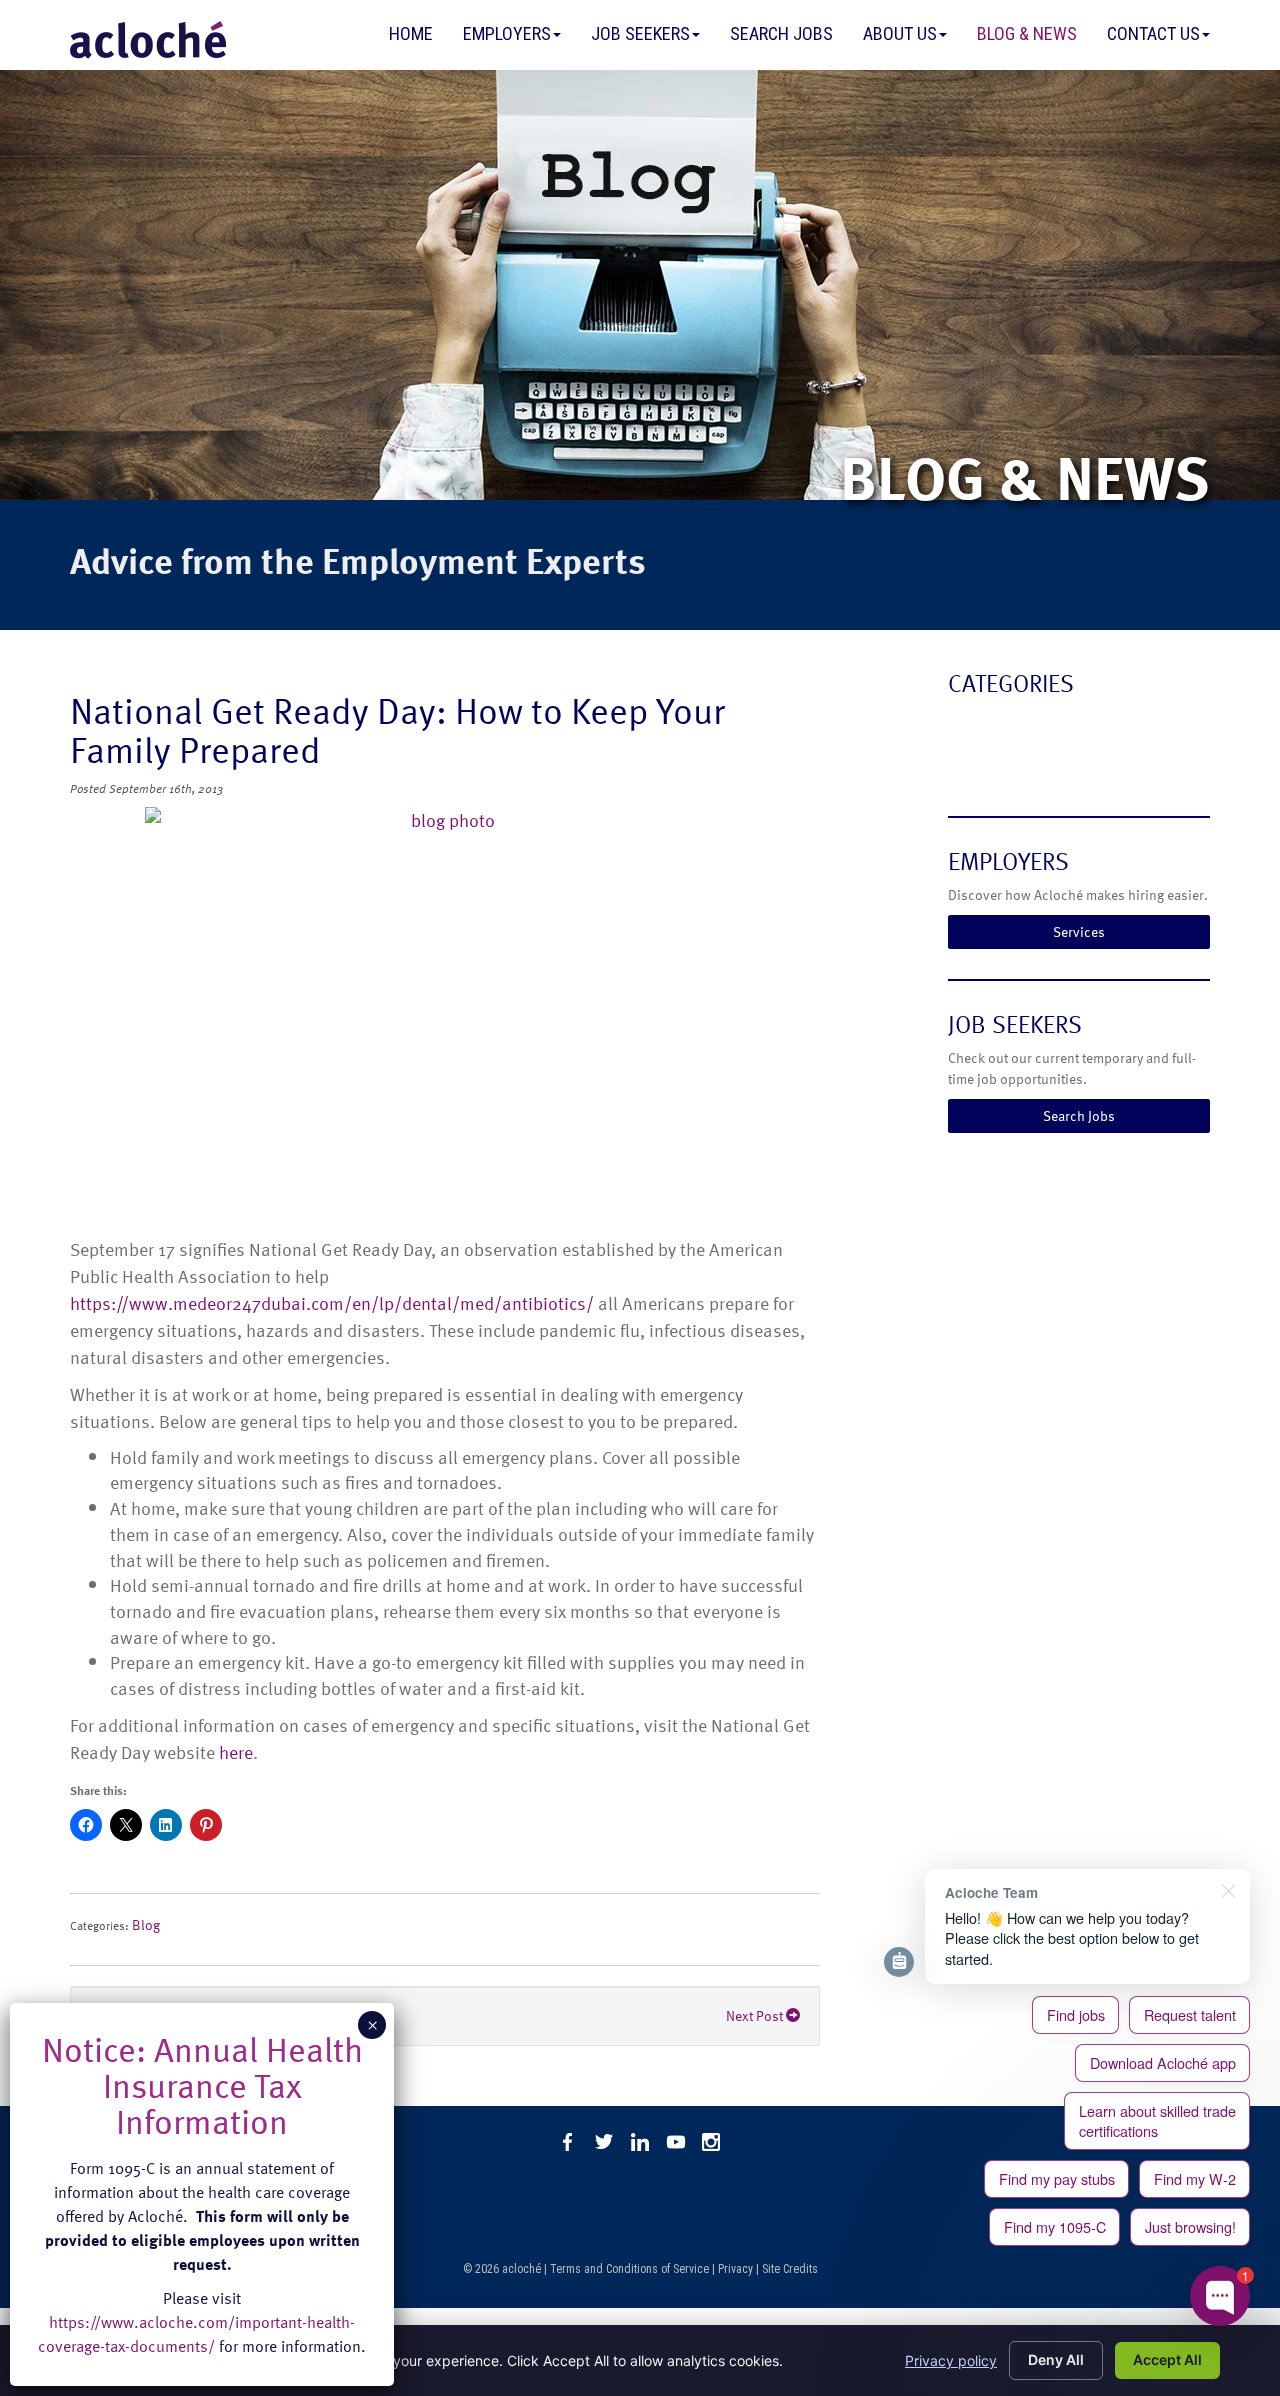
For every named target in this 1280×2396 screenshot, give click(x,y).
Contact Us (1153, 33)
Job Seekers (640, 33)
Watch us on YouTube (676, 2142)
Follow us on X (604, 2142)
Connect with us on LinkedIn (640, 2142)
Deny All (1056, 2359)
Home (411, 33)
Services (1079, 931)
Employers (507, 33)
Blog (146, 1924)
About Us (900, 33)
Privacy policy (951, 2360)
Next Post (756, 2015)
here (236, 1751)
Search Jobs (781, 33)
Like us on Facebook (568, 2142)
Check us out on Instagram (712, 2142)
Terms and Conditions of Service (629, 2269)
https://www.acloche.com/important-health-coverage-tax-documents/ (196, 2334)
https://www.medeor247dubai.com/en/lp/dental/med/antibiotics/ (332, 1302)
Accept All (1167, 2359)
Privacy (735, 2269)
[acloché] (148, 40)
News (969, 765)
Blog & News (1027, 33)
